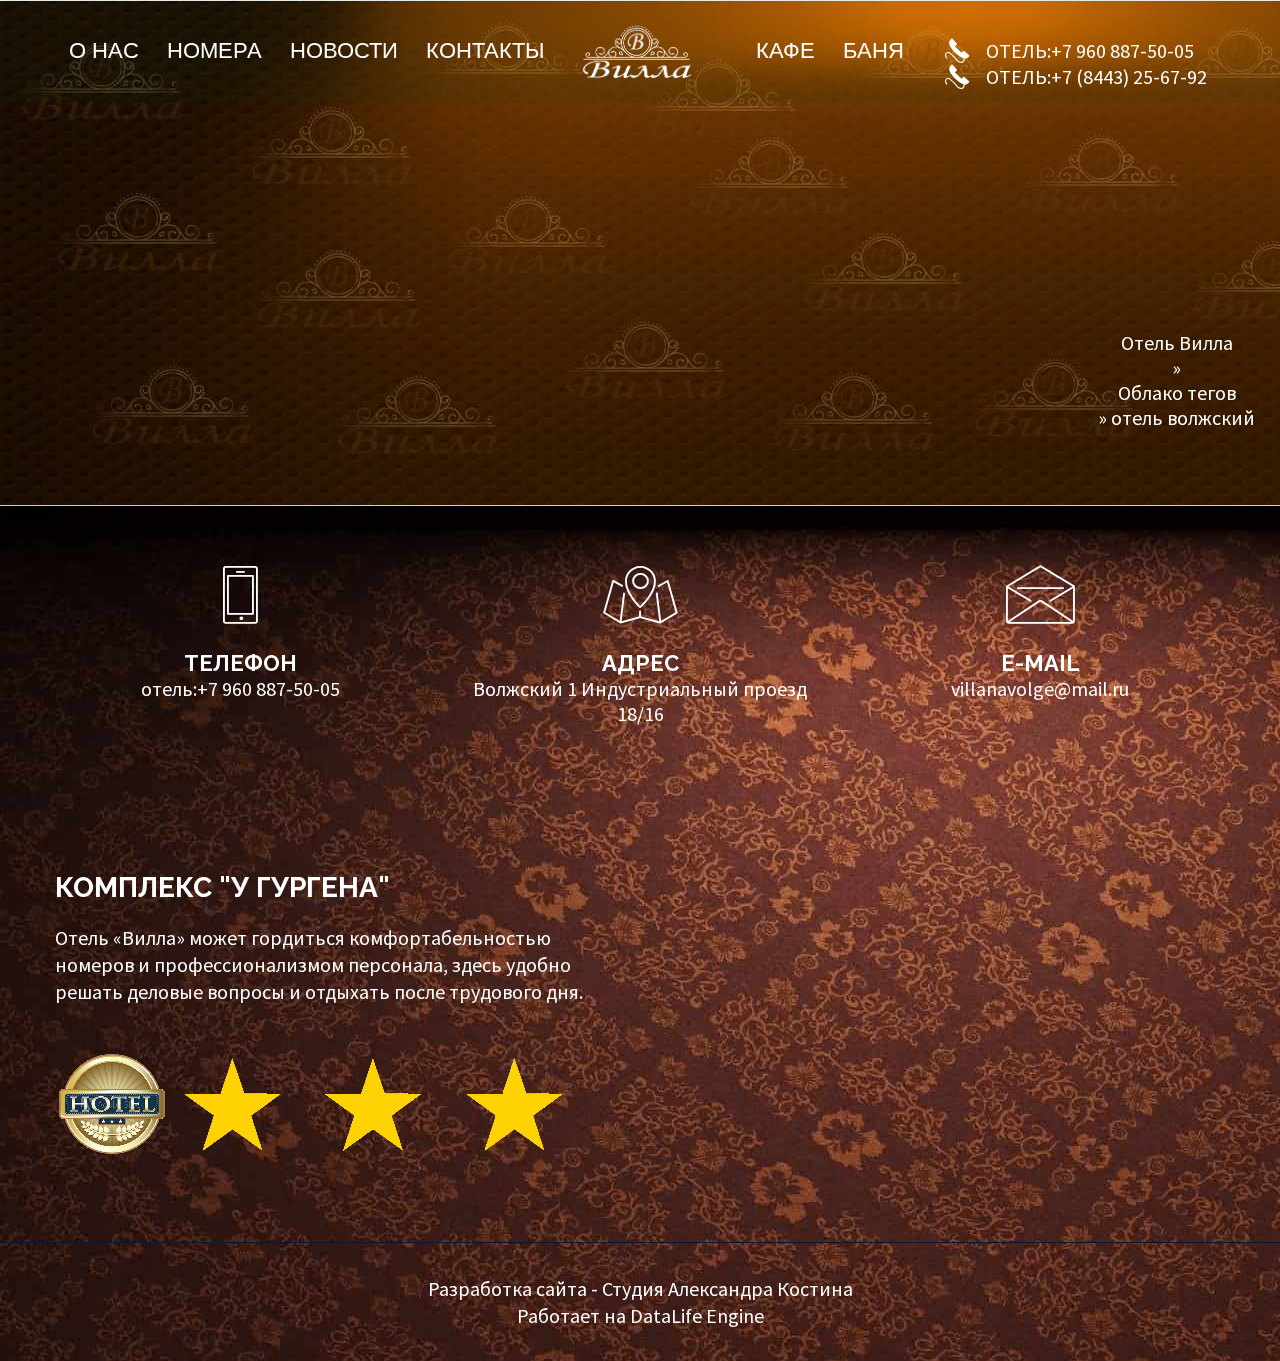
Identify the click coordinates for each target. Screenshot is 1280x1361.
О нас (104, 50)
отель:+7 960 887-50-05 (240, 688)
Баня (873, 50)
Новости (344, 50)
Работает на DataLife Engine (640, 1315)
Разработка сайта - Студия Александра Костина (640, 1288)
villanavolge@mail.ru (1040, 688)
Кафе (785, 50)
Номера (214, 50)
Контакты (485, 50)
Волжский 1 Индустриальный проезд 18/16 (640, 701)
